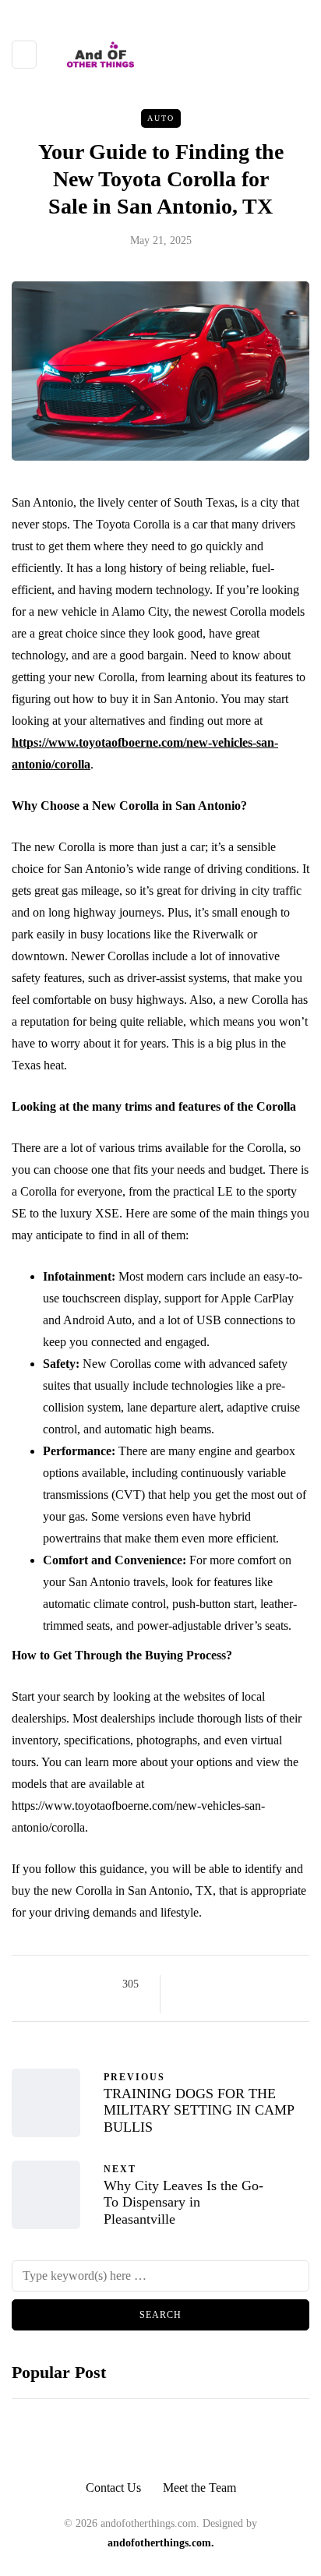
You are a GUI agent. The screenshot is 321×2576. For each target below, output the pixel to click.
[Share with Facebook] (186, 1984)
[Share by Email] (186, 2003)
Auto (161, 118)
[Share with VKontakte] (283, 1984)
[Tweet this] (205, 1984)
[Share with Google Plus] (225, 1984)
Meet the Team (199, 2488)
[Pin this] (264, 1984)
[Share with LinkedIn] (244, 1984)
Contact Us (113, 2488)
